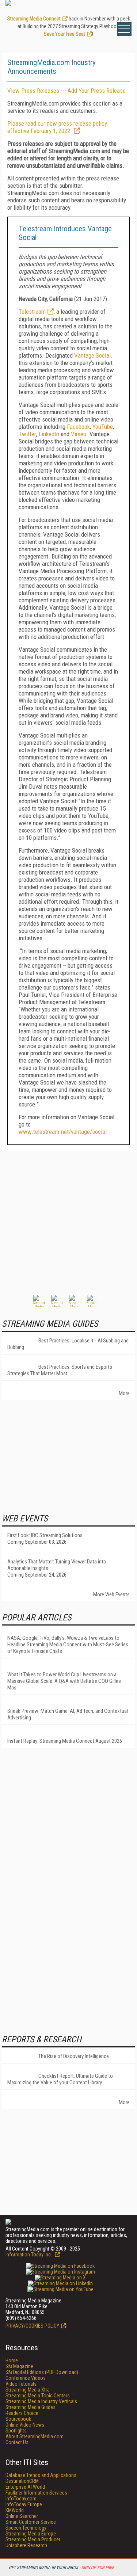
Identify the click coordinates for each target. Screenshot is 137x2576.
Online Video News (25, 2425)
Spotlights (16, 2431)
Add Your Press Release (97, 91)
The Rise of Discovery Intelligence (74, 2056)
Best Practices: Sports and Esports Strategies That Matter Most (60, 1370)
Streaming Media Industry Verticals (41, 2401)
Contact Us (17, 2442)
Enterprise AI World (25, 2487)
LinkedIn (49, 434)
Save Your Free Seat (64, 34)
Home (12, 2360)
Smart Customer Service (31, 2522)
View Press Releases (33, 91)
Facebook (78, 427)
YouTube (103, 427)
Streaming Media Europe (31, 2534)
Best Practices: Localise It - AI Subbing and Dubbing (68, 1344)
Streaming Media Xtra (28, 2390)
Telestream (32, 312)
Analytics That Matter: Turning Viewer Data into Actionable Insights (57, 1565)
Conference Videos (26, 2378)
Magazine (19, 2366)
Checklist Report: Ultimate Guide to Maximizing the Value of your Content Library (60, 2079)
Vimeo (79, 434)
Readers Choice (22, 2413)
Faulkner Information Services (36, 2493)
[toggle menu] (124, 29)
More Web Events (111, 1594)
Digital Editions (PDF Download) (42, 2372)
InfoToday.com (21, 2499)
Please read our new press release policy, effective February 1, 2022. (58, 127)
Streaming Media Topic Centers (38, 2396)
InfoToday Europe (24, 2504)
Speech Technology (26, 2528)
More (124, 1393)
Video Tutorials (21, 2384)
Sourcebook (18, 2419)
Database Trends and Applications (41, 2475)
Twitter (27, 434)
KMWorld (15, 2510)
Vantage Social (92, 355)
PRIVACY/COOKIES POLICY (32, 2326)
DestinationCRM (22, 2481)
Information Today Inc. (29, 2255)
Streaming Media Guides (31, 2407)
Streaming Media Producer (33, 2539)
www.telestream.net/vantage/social (63, 1132)
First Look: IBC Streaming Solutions (45, 1535)
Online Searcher (22, 2516)
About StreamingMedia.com (35, 2436)
